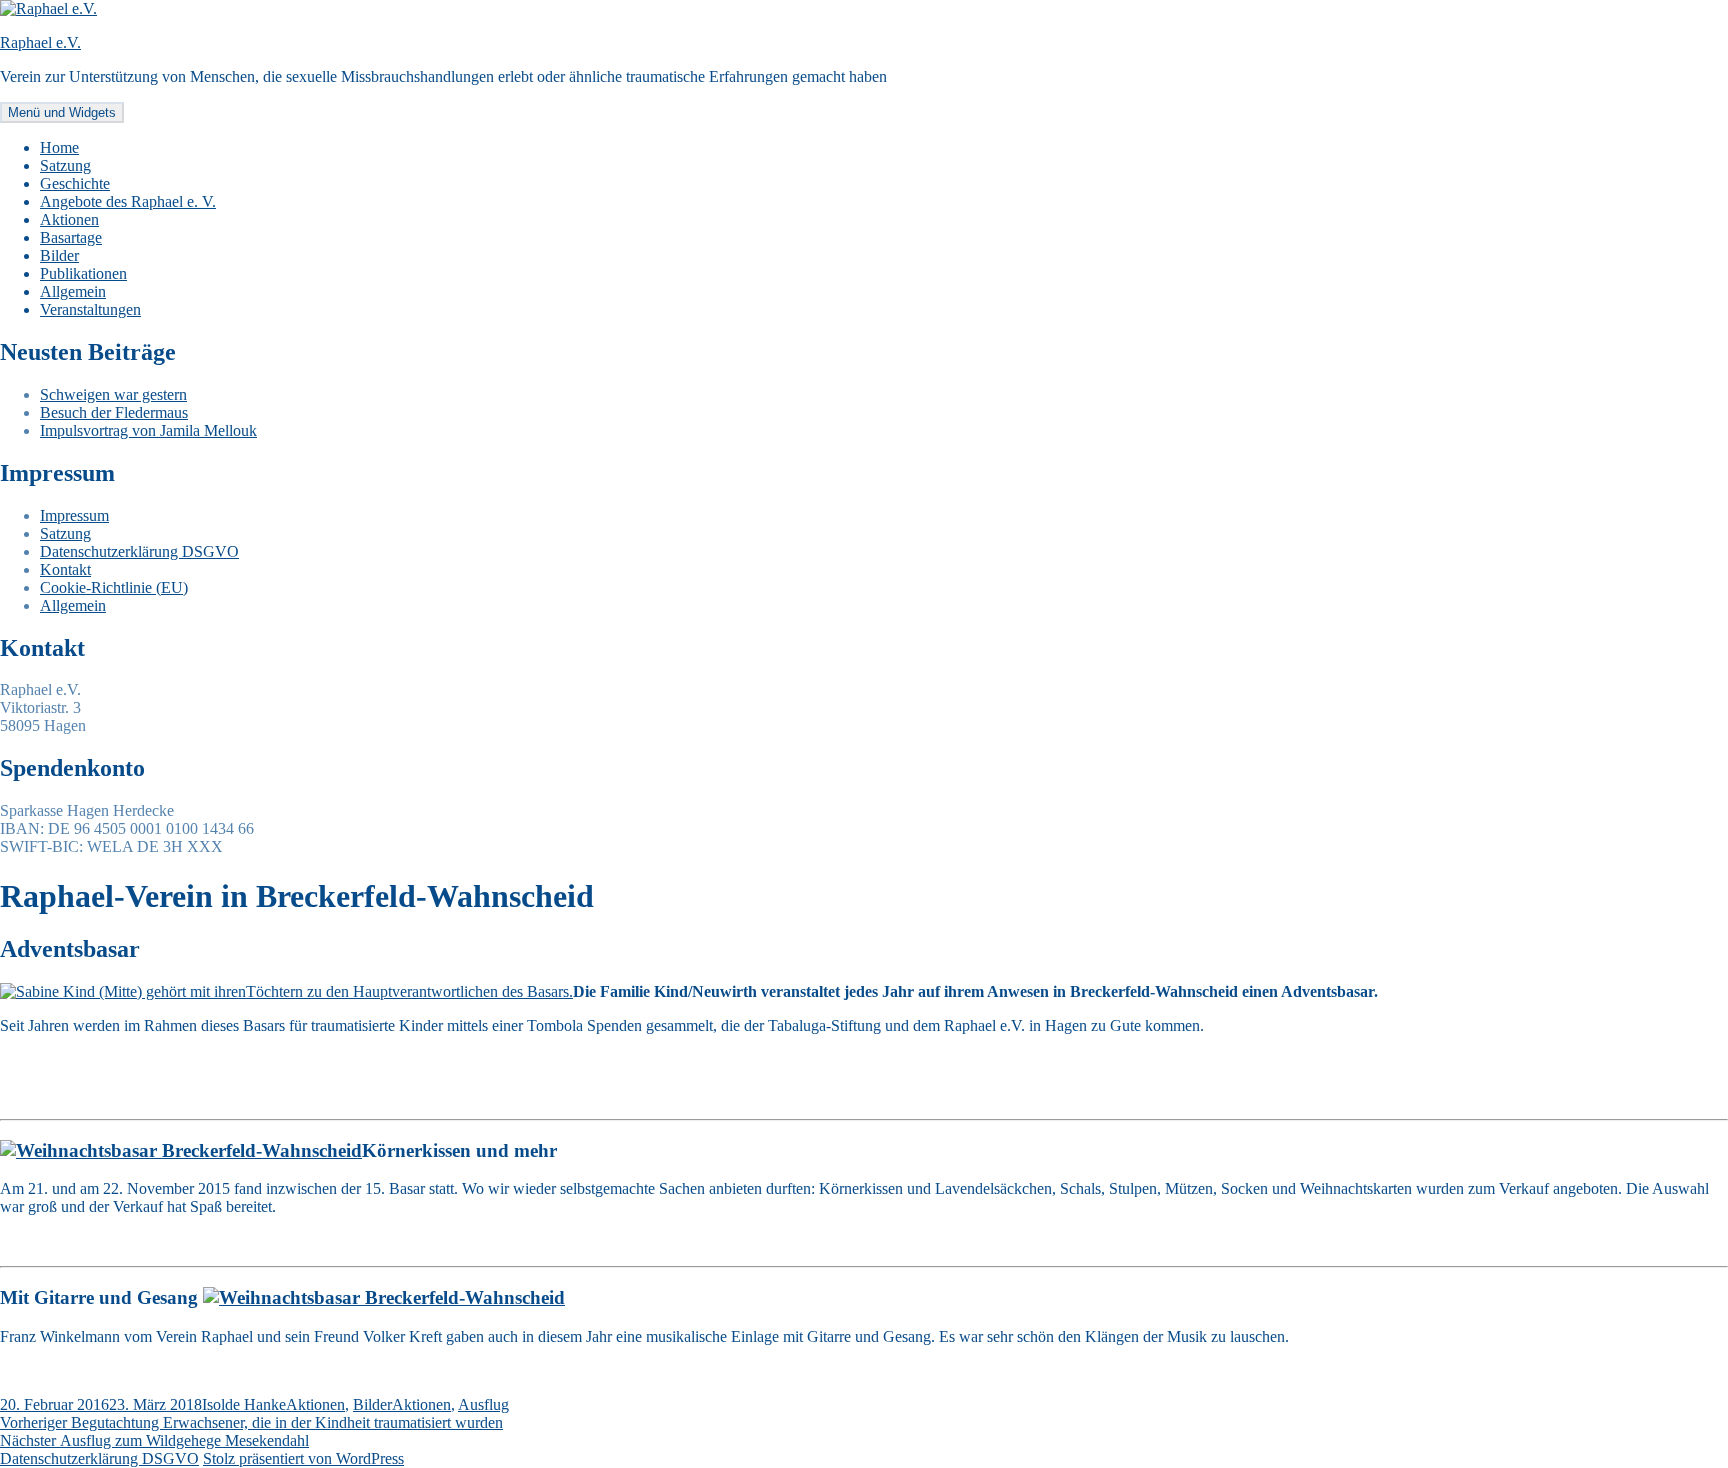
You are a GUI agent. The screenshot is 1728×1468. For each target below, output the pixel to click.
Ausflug (483, 1404)
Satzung (65, 165)
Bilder (59, 255)
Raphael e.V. (40, 42)
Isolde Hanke (244, 1404)
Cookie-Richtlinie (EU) (114, 587)
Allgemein (73, 291)
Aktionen (69, 219)
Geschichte (75, 183)
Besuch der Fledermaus (114, 412)
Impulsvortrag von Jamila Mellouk (148, 430)
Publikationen (83, 273)
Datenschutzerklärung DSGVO (139, 551)
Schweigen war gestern (113, 394)
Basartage (71, 237)
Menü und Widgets (62, 112)
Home (59, 147)
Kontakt (65, 569)
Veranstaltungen (90, 309)
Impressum (74, 515)
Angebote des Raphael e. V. (128, 201)
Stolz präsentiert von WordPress (303, 1458)
